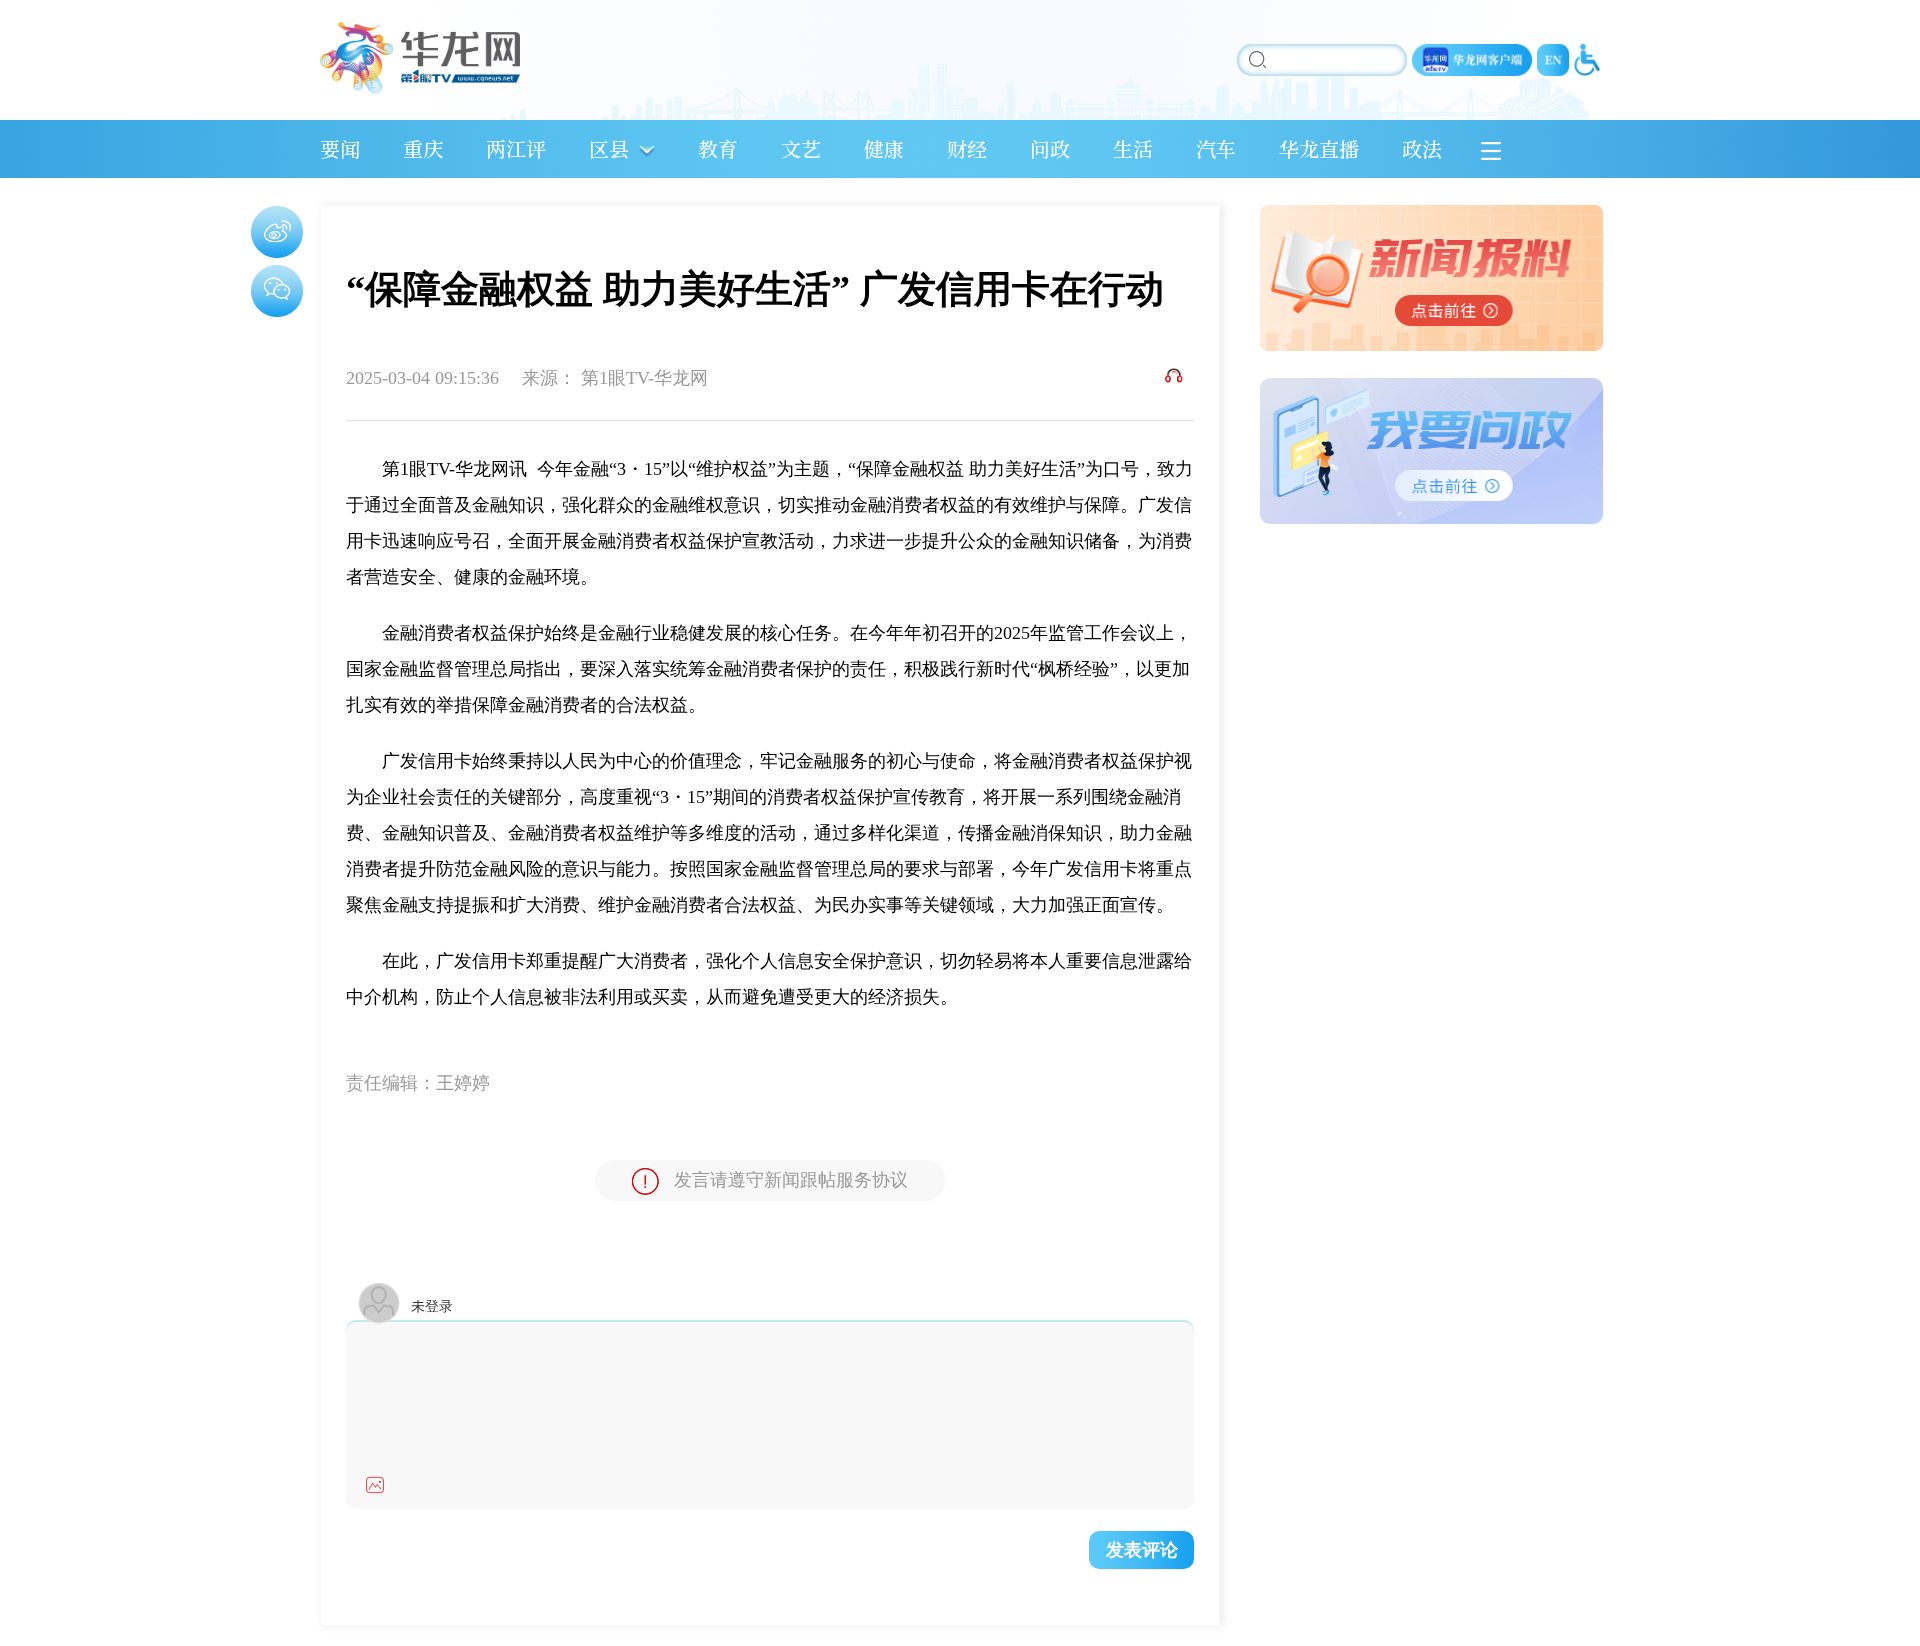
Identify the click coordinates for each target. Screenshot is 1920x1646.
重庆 (423, 148)
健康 (884, 148)
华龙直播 (1319, 148)
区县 (609, 148)
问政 (1050, 148)
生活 (1133, 148)
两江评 (516, 148)
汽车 (1216, 148)
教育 (718, 148)
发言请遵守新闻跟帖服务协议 (791, 1180)
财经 (967, 148)
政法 (1422, 148)
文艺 (801, 148)
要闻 (340, 148)
